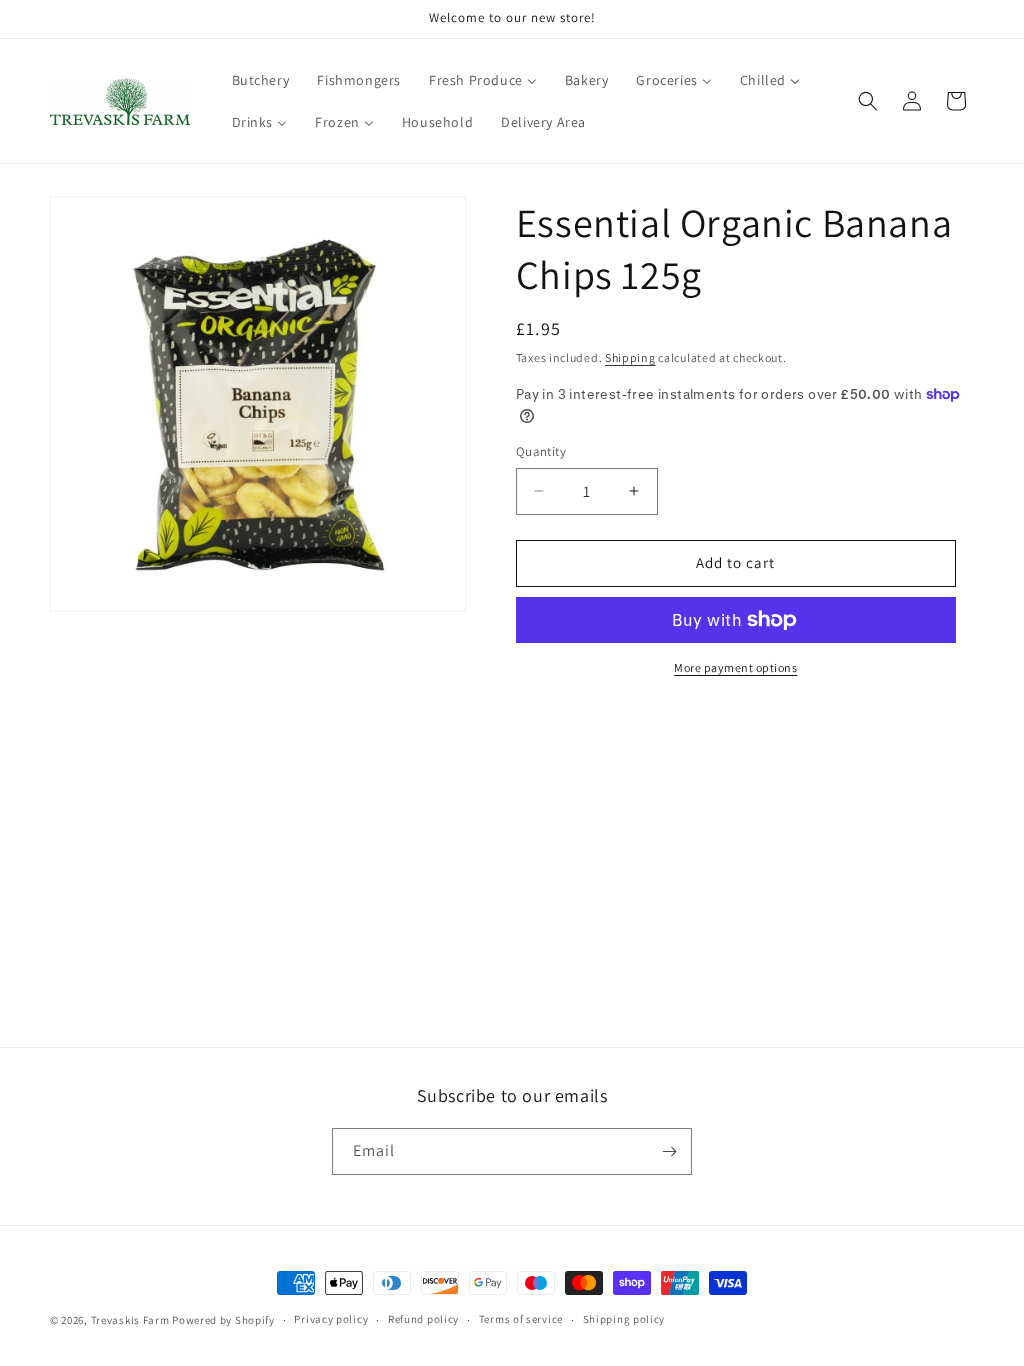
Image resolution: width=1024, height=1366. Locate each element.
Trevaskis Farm (130, 1320)
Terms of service (521, 1319)
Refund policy (423, 1319)
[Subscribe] (669, 1151)
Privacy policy (331, 1319)
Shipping (630, 357)
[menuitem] (261, 80)
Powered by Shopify (223, 1320)
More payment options (735, 667)
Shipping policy (624, 1319)
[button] (868, 101)
